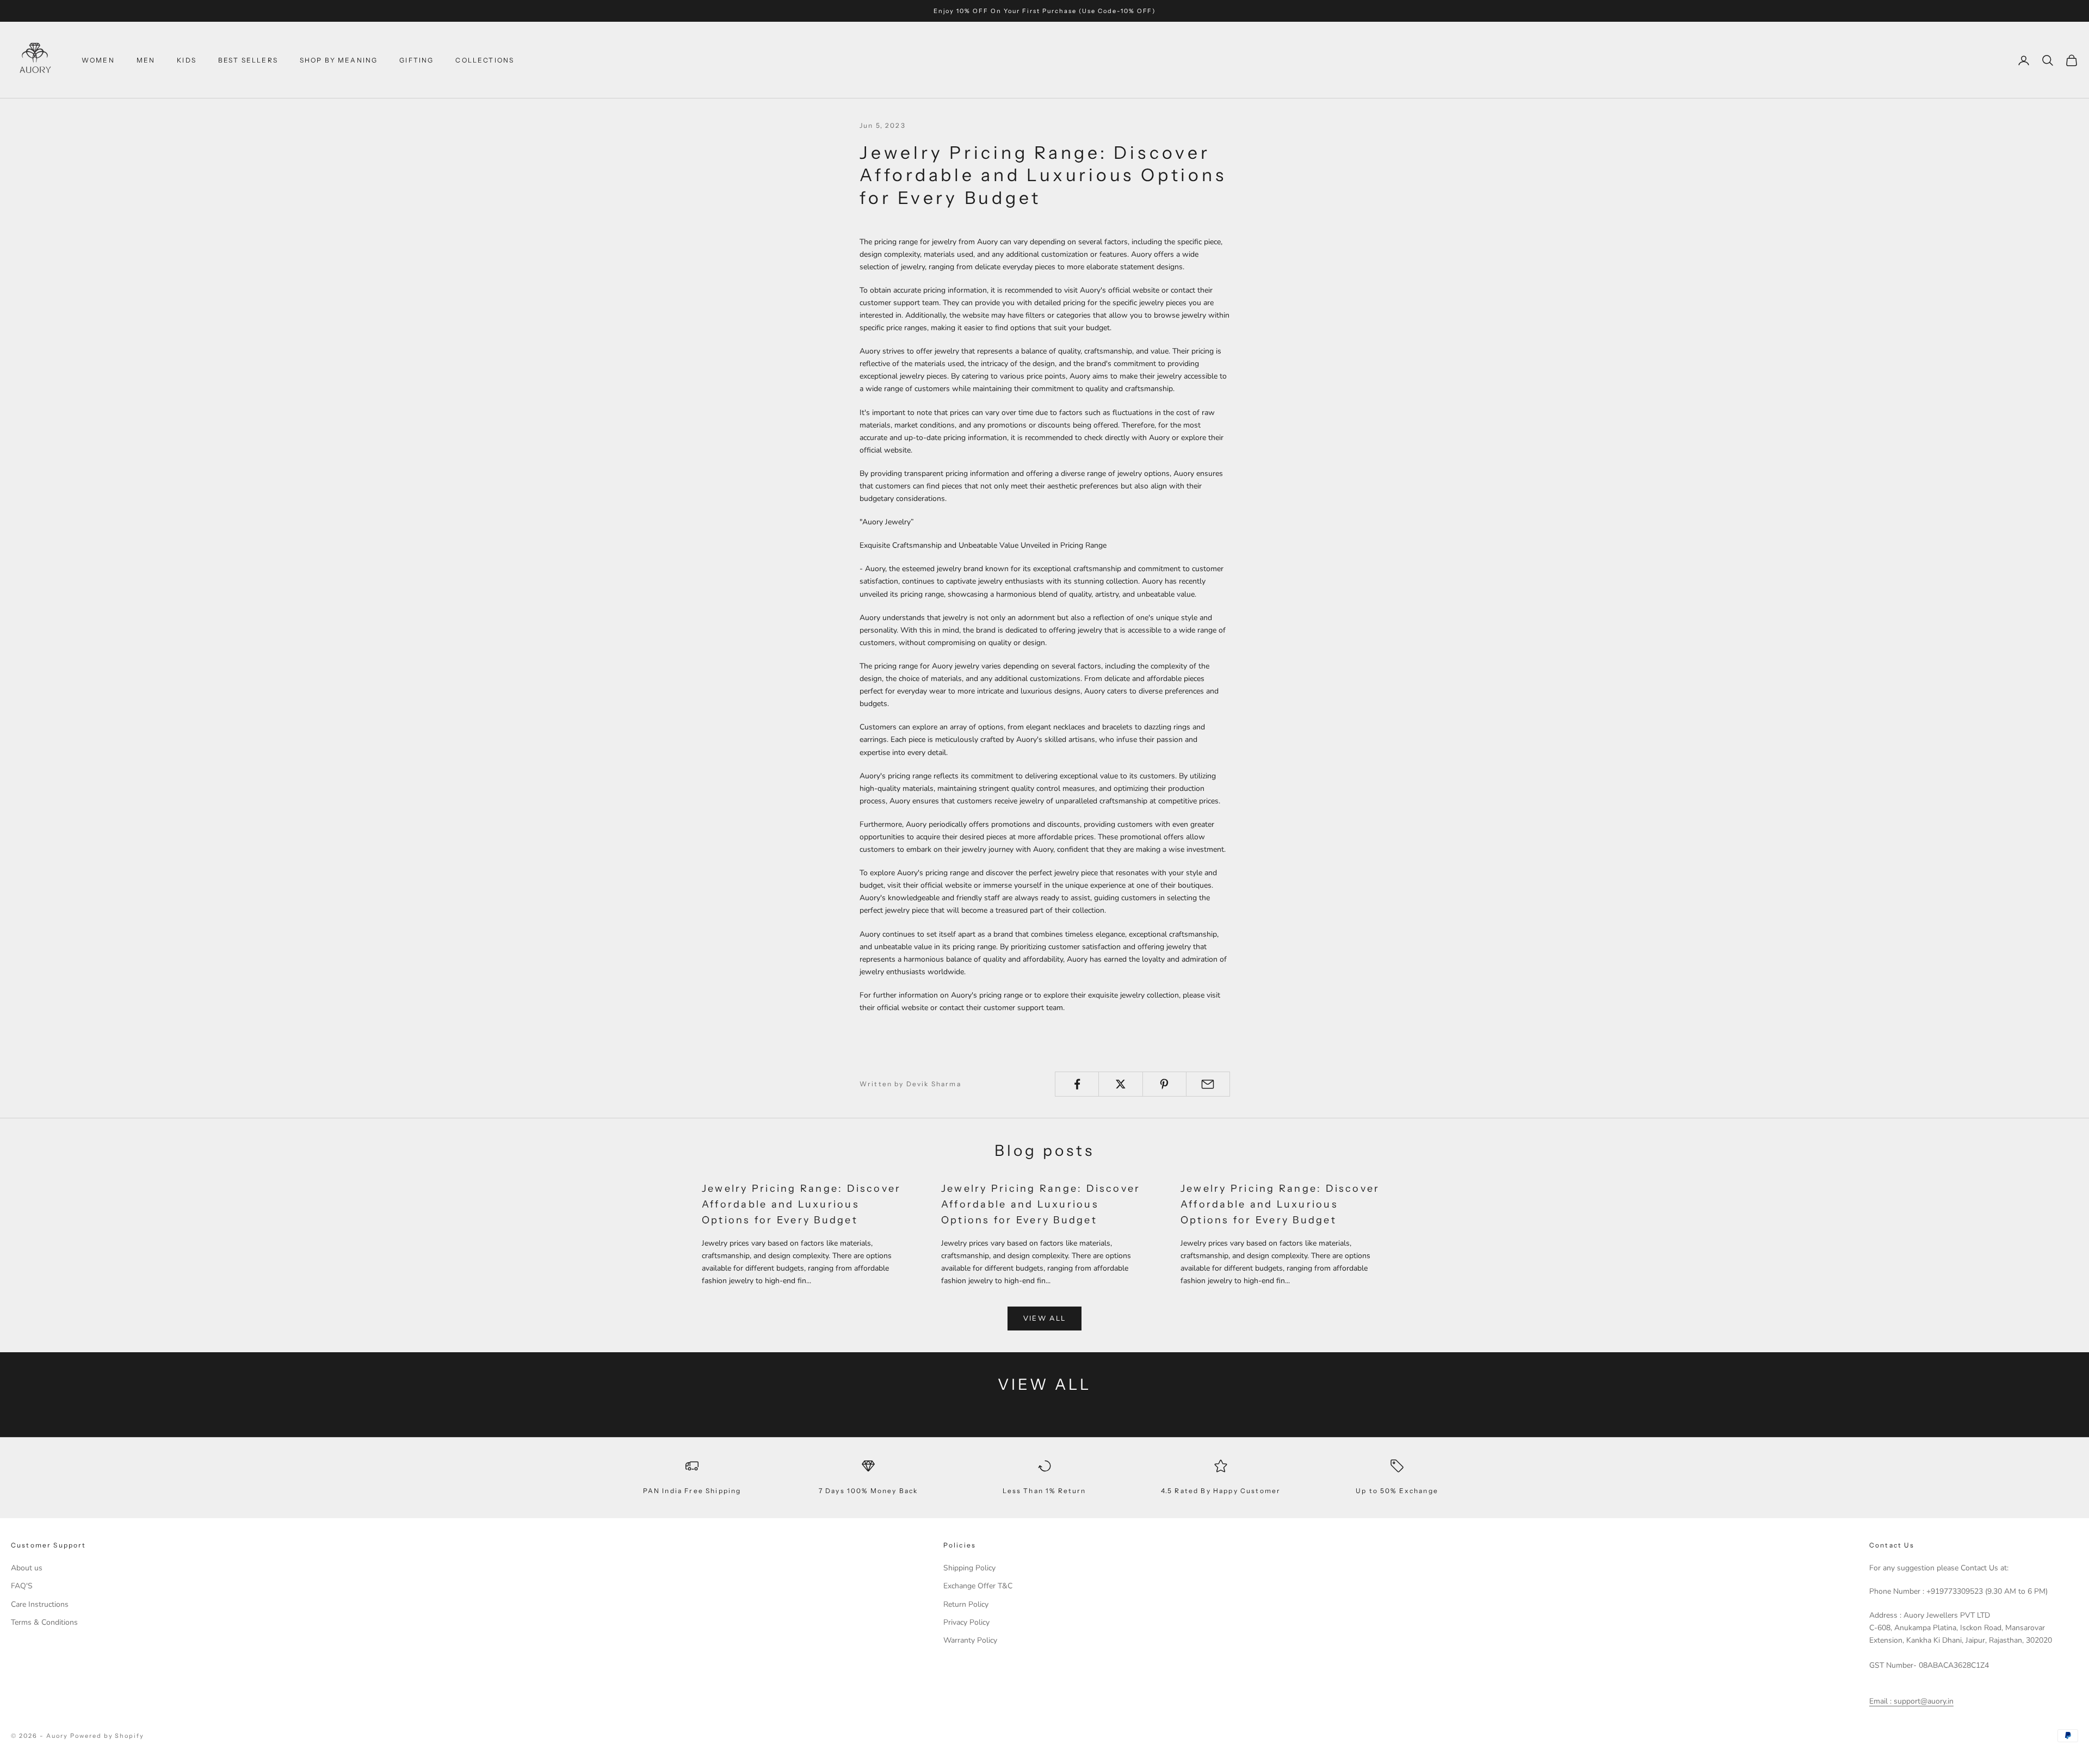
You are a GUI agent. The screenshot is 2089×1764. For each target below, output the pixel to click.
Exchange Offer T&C (978, 1586)
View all (1045, 1319)
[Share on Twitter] (1120, 1084)
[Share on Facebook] (1077, 1084)
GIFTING (416, 60)
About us (27, 1568)
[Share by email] (1208, 1084)
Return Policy (966, 1604)
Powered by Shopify (107, 1736)
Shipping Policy (969, 1568)
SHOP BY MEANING (339, 60)
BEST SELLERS (248, 60)
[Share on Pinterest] (1164, 1084)
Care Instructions (40, 1604)
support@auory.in (1923, 1701)
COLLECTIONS (485, 60)
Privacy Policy (966, 1622)
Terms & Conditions (44, 1622)
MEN (146, 60)
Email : (1880, 1701)
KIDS (187, 60)
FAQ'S (22, 1586)
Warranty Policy (970, 1640)
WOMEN (98, 60)
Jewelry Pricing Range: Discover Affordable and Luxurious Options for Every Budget (801, 1204)
